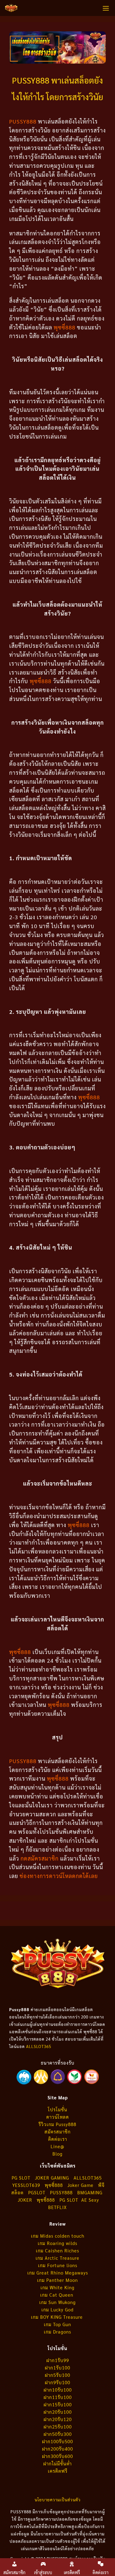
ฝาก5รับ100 (57, 2375)
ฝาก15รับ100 (58, 2404)
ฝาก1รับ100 (57, 2367)
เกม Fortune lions (58, 2265)
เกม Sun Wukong (57, 2302)
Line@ (57, 2146)
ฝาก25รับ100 (58, 2426)
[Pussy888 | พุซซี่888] (11, 8)
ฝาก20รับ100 (58, 2412)
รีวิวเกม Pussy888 (57, 2124)
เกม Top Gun (57, 2324)
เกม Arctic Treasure (57, 2258)
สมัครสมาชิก (57, 2131)
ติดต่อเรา (58, 2139)
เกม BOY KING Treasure (58, 2317)
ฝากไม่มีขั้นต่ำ (57, 2463)
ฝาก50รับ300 (58, 2434)
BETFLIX (57, 2207)
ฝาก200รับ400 (57, 2449)
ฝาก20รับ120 (58, 2419)
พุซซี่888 (89, 1097)
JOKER (25, 2200)
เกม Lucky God (57, 2309)
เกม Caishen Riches (57, 2250)
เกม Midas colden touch (58, 2236)
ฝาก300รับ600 (57, 2456)
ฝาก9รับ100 (57, 2382)
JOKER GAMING (52, 2178)
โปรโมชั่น (57, 2109)
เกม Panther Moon (57, 2280)
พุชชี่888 (46, 2200)
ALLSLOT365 (39, 2046)
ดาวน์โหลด (58, 2117)
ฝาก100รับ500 (57, 2441)
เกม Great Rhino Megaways (58, 2273)
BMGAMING (90, 2192)
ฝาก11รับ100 (58, 2397)
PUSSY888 (61, 2192)
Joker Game (80, 2185)
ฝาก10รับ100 (58, 2390)
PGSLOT (37, 2192)
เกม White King (57, 2287)
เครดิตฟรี (58, 2471)
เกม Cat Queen (57, 2295)
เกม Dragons (57, 2332)
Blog (57, 2154)
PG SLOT (21, 2178)
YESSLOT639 (26, 2185)
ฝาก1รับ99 (58, 2360)
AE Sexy (90, 2200)
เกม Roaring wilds (57, 2243)
